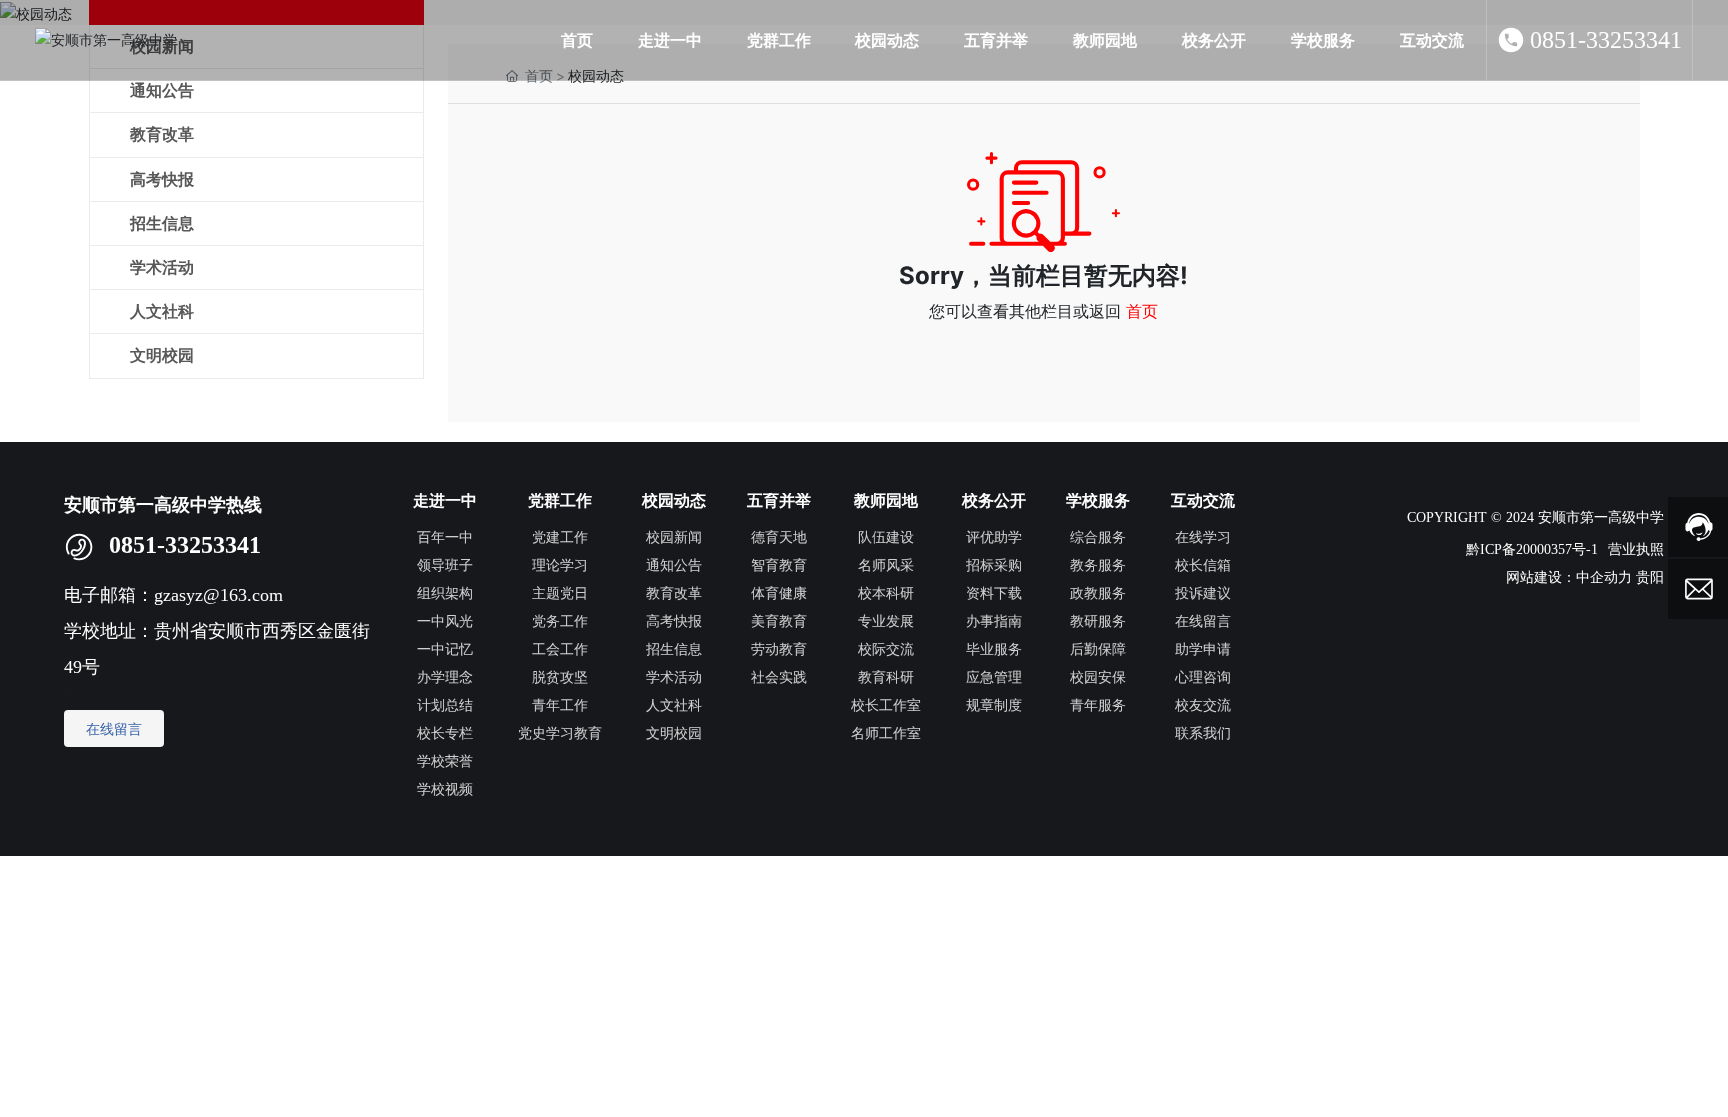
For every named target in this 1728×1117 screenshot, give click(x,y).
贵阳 (1650, 577)
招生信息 (162, 223)
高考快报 (162, 179)
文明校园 (162, 355)
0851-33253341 (1606, 40)
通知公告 (162, 90)
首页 (1142, 311)
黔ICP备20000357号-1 (1532, 549)
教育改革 (162, 134)
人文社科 (162, 311)
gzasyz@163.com (221, 595)
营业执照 (1636, 548)
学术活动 (162, 267)
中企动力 (1604, 577)
